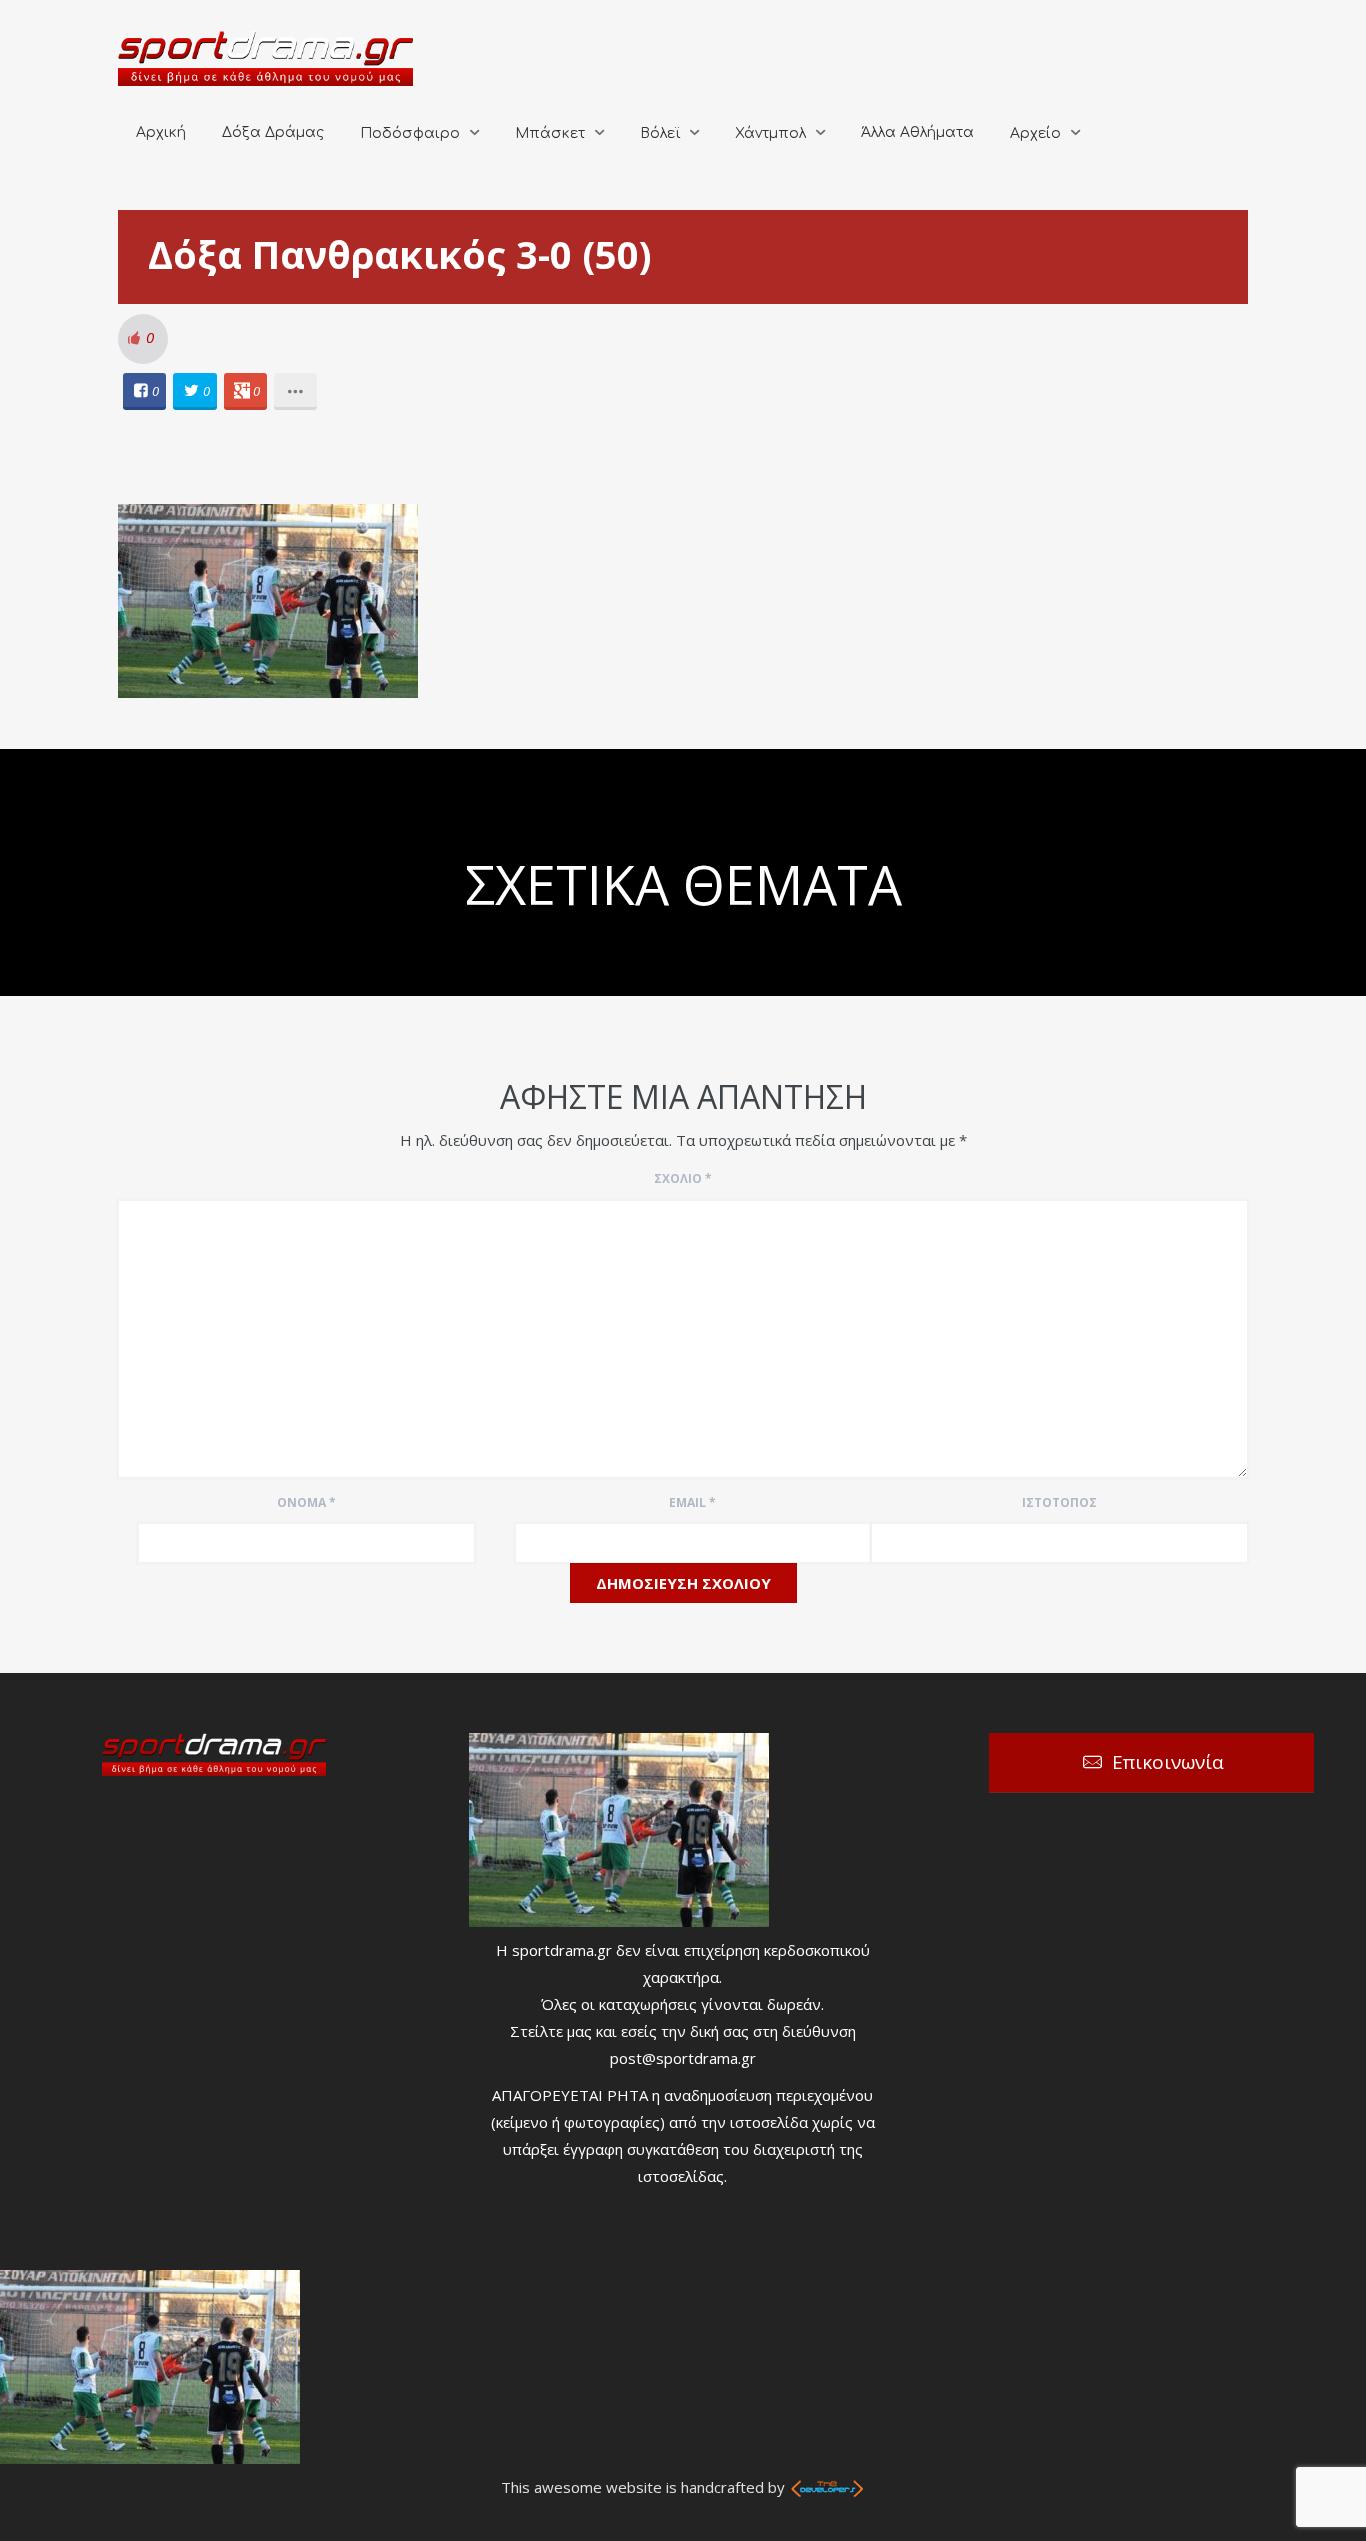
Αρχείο (1035, 133)
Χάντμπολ (770, 133)
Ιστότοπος (1059, 1502)
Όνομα (306, 1502)
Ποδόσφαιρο (410, 133)
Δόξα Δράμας (273, 132)
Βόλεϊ (660, 133)
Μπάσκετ (550, 133)
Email (692, 1502)
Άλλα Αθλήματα (917, 132)
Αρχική (161, 132)
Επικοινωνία (1168, 1762)
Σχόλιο (683, 1178)
